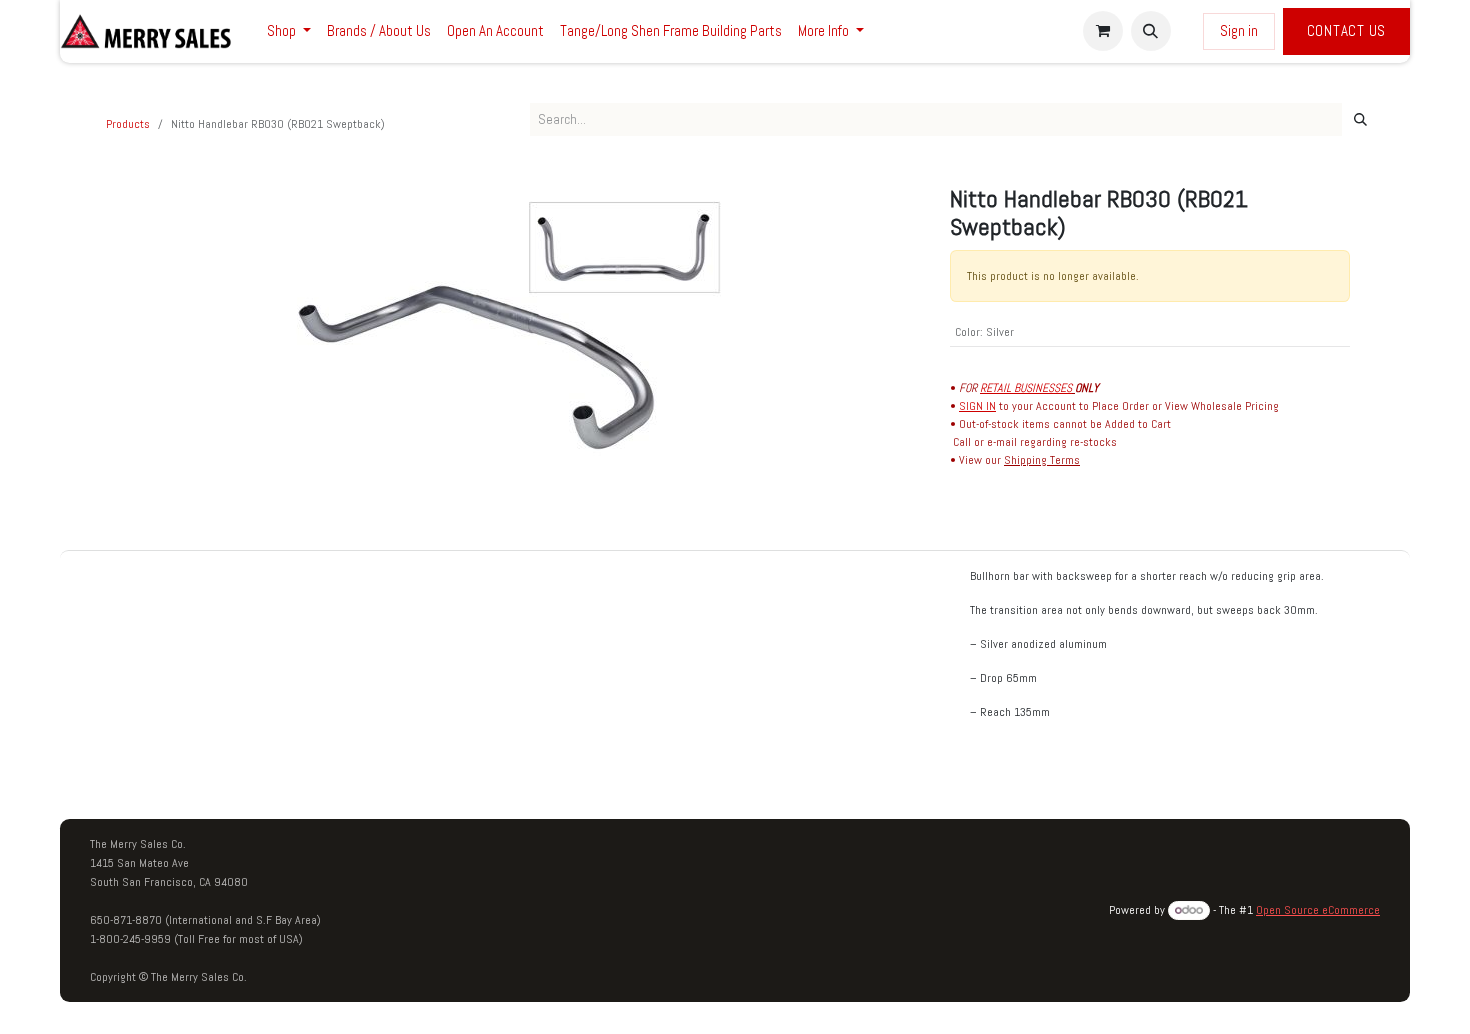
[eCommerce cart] (1103, 31)
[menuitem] (289, 31)
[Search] (1360, 120)
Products (128, 124)
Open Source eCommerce (1318, 910)
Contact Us (1347, 30)
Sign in (1239, 30)
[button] (1151, 31)
